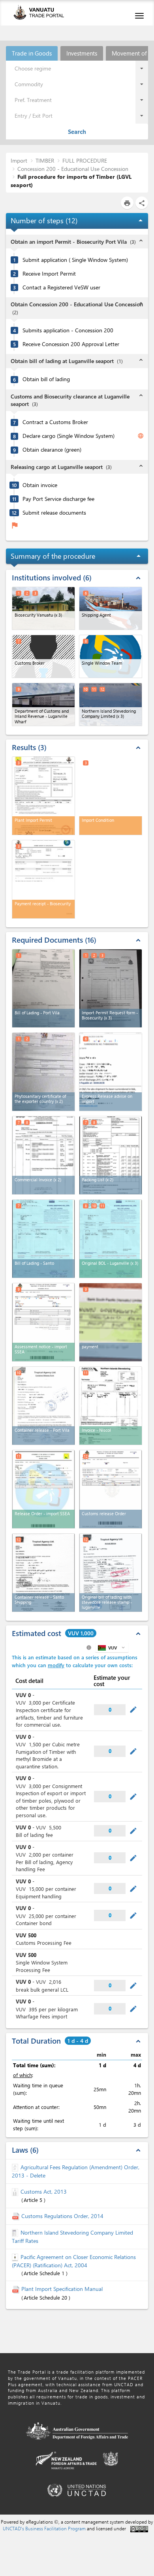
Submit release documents (54, 513)
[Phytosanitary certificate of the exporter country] (43, 1072)
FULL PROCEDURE (85, 160)
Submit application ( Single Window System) (75, 260)
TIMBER (45, 160)
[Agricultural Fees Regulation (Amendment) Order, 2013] (16, 2167)
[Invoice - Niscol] (111, 1406)
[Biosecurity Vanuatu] (43, 608)
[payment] (111, 1322)
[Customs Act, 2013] (16, 2191)
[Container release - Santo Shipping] (43, 1573)
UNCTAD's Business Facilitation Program (44, 2528)
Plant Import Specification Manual (62, 2289)
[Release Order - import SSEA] (43, 1489)
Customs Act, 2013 (44, 2191)
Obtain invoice (40, 485)
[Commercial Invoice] (43, 1155)
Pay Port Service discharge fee (58, 499)
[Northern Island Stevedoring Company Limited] (111, 704)
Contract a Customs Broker (55, 422)
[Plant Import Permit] (43, 796)
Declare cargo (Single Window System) (69, 436)
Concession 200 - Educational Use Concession (73, 169)
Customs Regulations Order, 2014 (62, 2216)
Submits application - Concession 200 (68, 330)
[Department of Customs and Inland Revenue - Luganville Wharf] (43, 704)
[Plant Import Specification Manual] (17, 2289)
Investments (82, 53)
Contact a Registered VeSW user (61, 287)
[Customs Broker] (43, 656)
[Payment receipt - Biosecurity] (43, 879)
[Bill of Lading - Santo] (43, 1239)
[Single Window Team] (111, 656)
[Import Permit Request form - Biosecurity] (111, 988)
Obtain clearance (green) (52, 450)
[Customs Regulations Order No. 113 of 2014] (17, 2216)
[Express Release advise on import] (111, 1072)
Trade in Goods (32, 53)
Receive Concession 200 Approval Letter (71, 344)
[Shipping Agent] (111, 608)
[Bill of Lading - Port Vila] (43, 988)
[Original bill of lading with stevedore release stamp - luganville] (111, 1573)
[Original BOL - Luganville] (111, 1239)
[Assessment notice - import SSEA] (43, 1322)
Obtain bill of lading (46, 379)
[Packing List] (111, 1155)
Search (77, 132)
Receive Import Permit (49, 274)
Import (19, 160)
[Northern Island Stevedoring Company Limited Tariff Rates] (16, 2232)
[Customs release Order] (111, 1489)
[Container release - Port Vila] (43, 1406)
